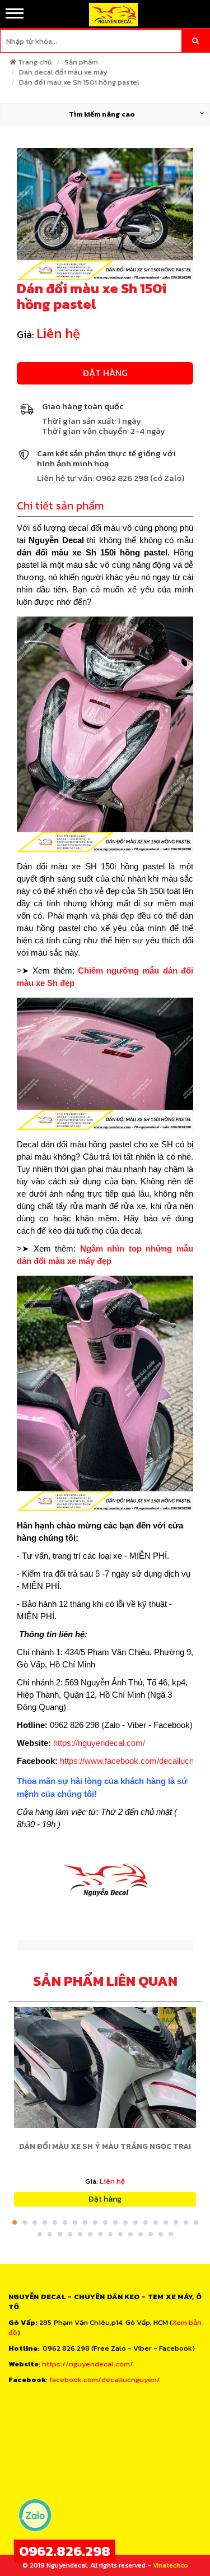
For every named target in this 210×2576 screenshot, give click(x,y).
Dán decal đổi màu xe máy (63, 72)
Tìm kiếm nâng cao (102, 114)
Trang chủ (35, 62)
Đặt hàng (105, 373)
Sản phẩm (81, 62)
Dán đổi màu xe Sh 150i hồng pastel (79, 82)
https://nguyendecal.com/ (99, 1743)
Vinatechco (171, 2565)
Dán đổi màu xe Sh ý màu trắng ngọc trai (105, 2146)
